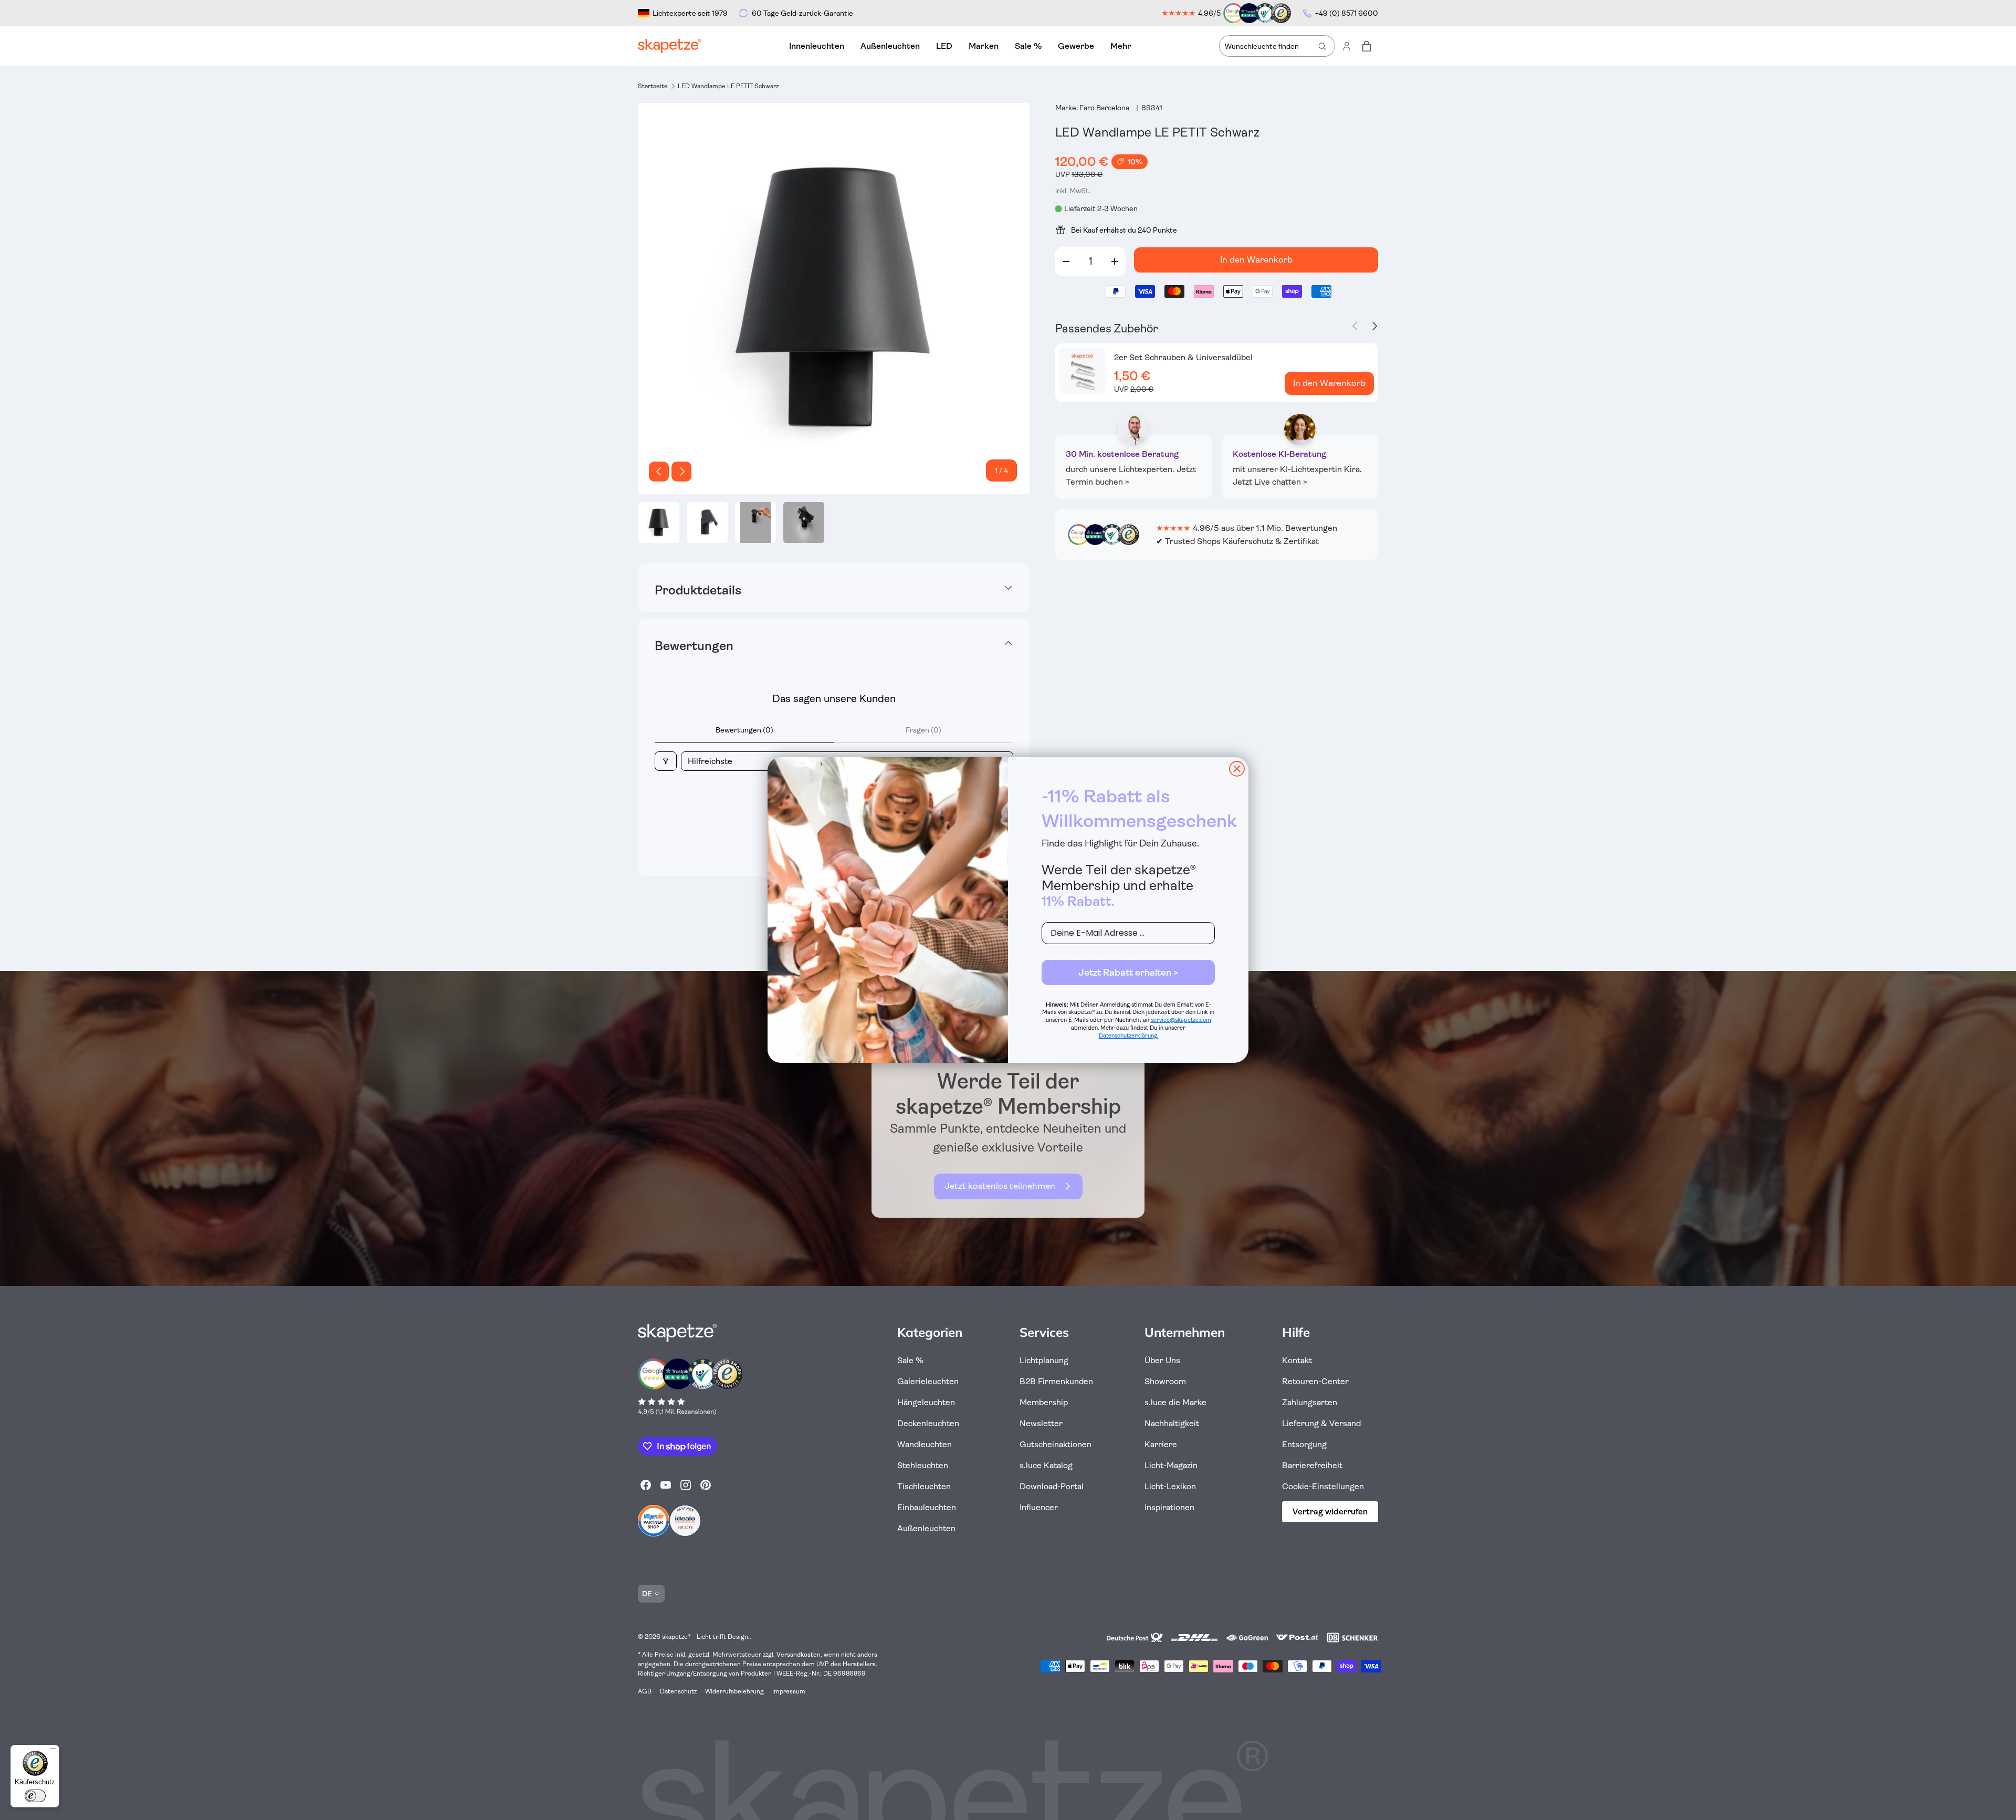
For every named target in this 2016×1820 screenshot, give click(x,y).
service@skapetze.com (1181, 1020)
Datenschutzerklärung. (1128, 1036)
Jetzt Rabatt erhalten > (1128, 972)
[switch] (35, 1796)
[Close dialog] (1237, 769)
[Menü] (53, 1751)
